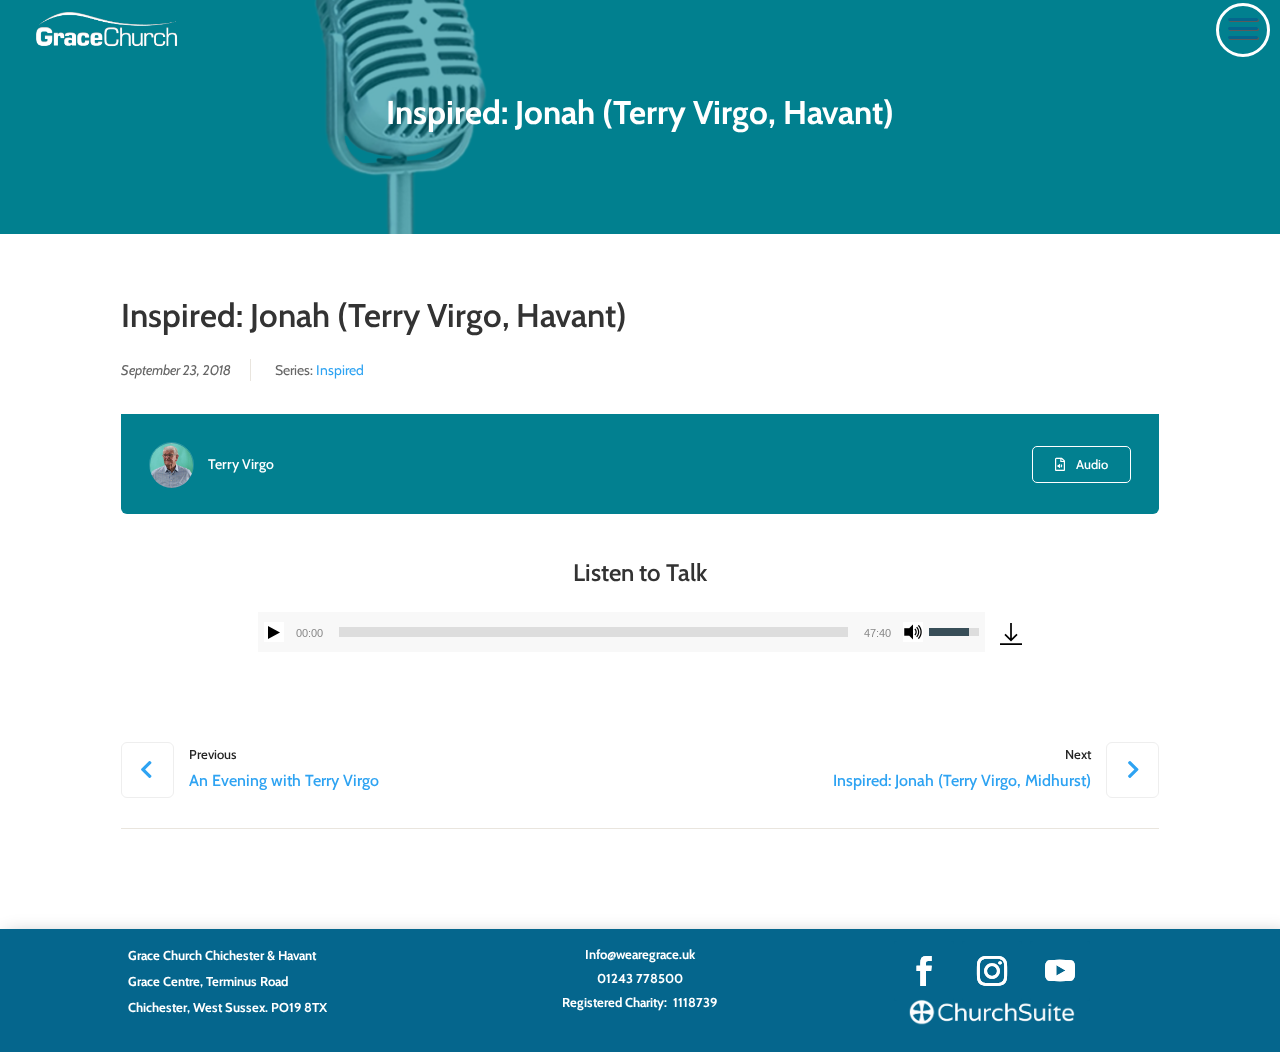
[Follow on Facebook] (924, 971)
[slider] (593, 632)
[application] (621, 632)
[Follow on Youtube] (1060, 971)
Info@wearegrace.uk (640, 954)
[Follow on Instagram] (992, 971)
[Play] (274, 632)
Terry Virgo (241, 464)
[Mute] (913, 632)
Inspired (340, 370)
